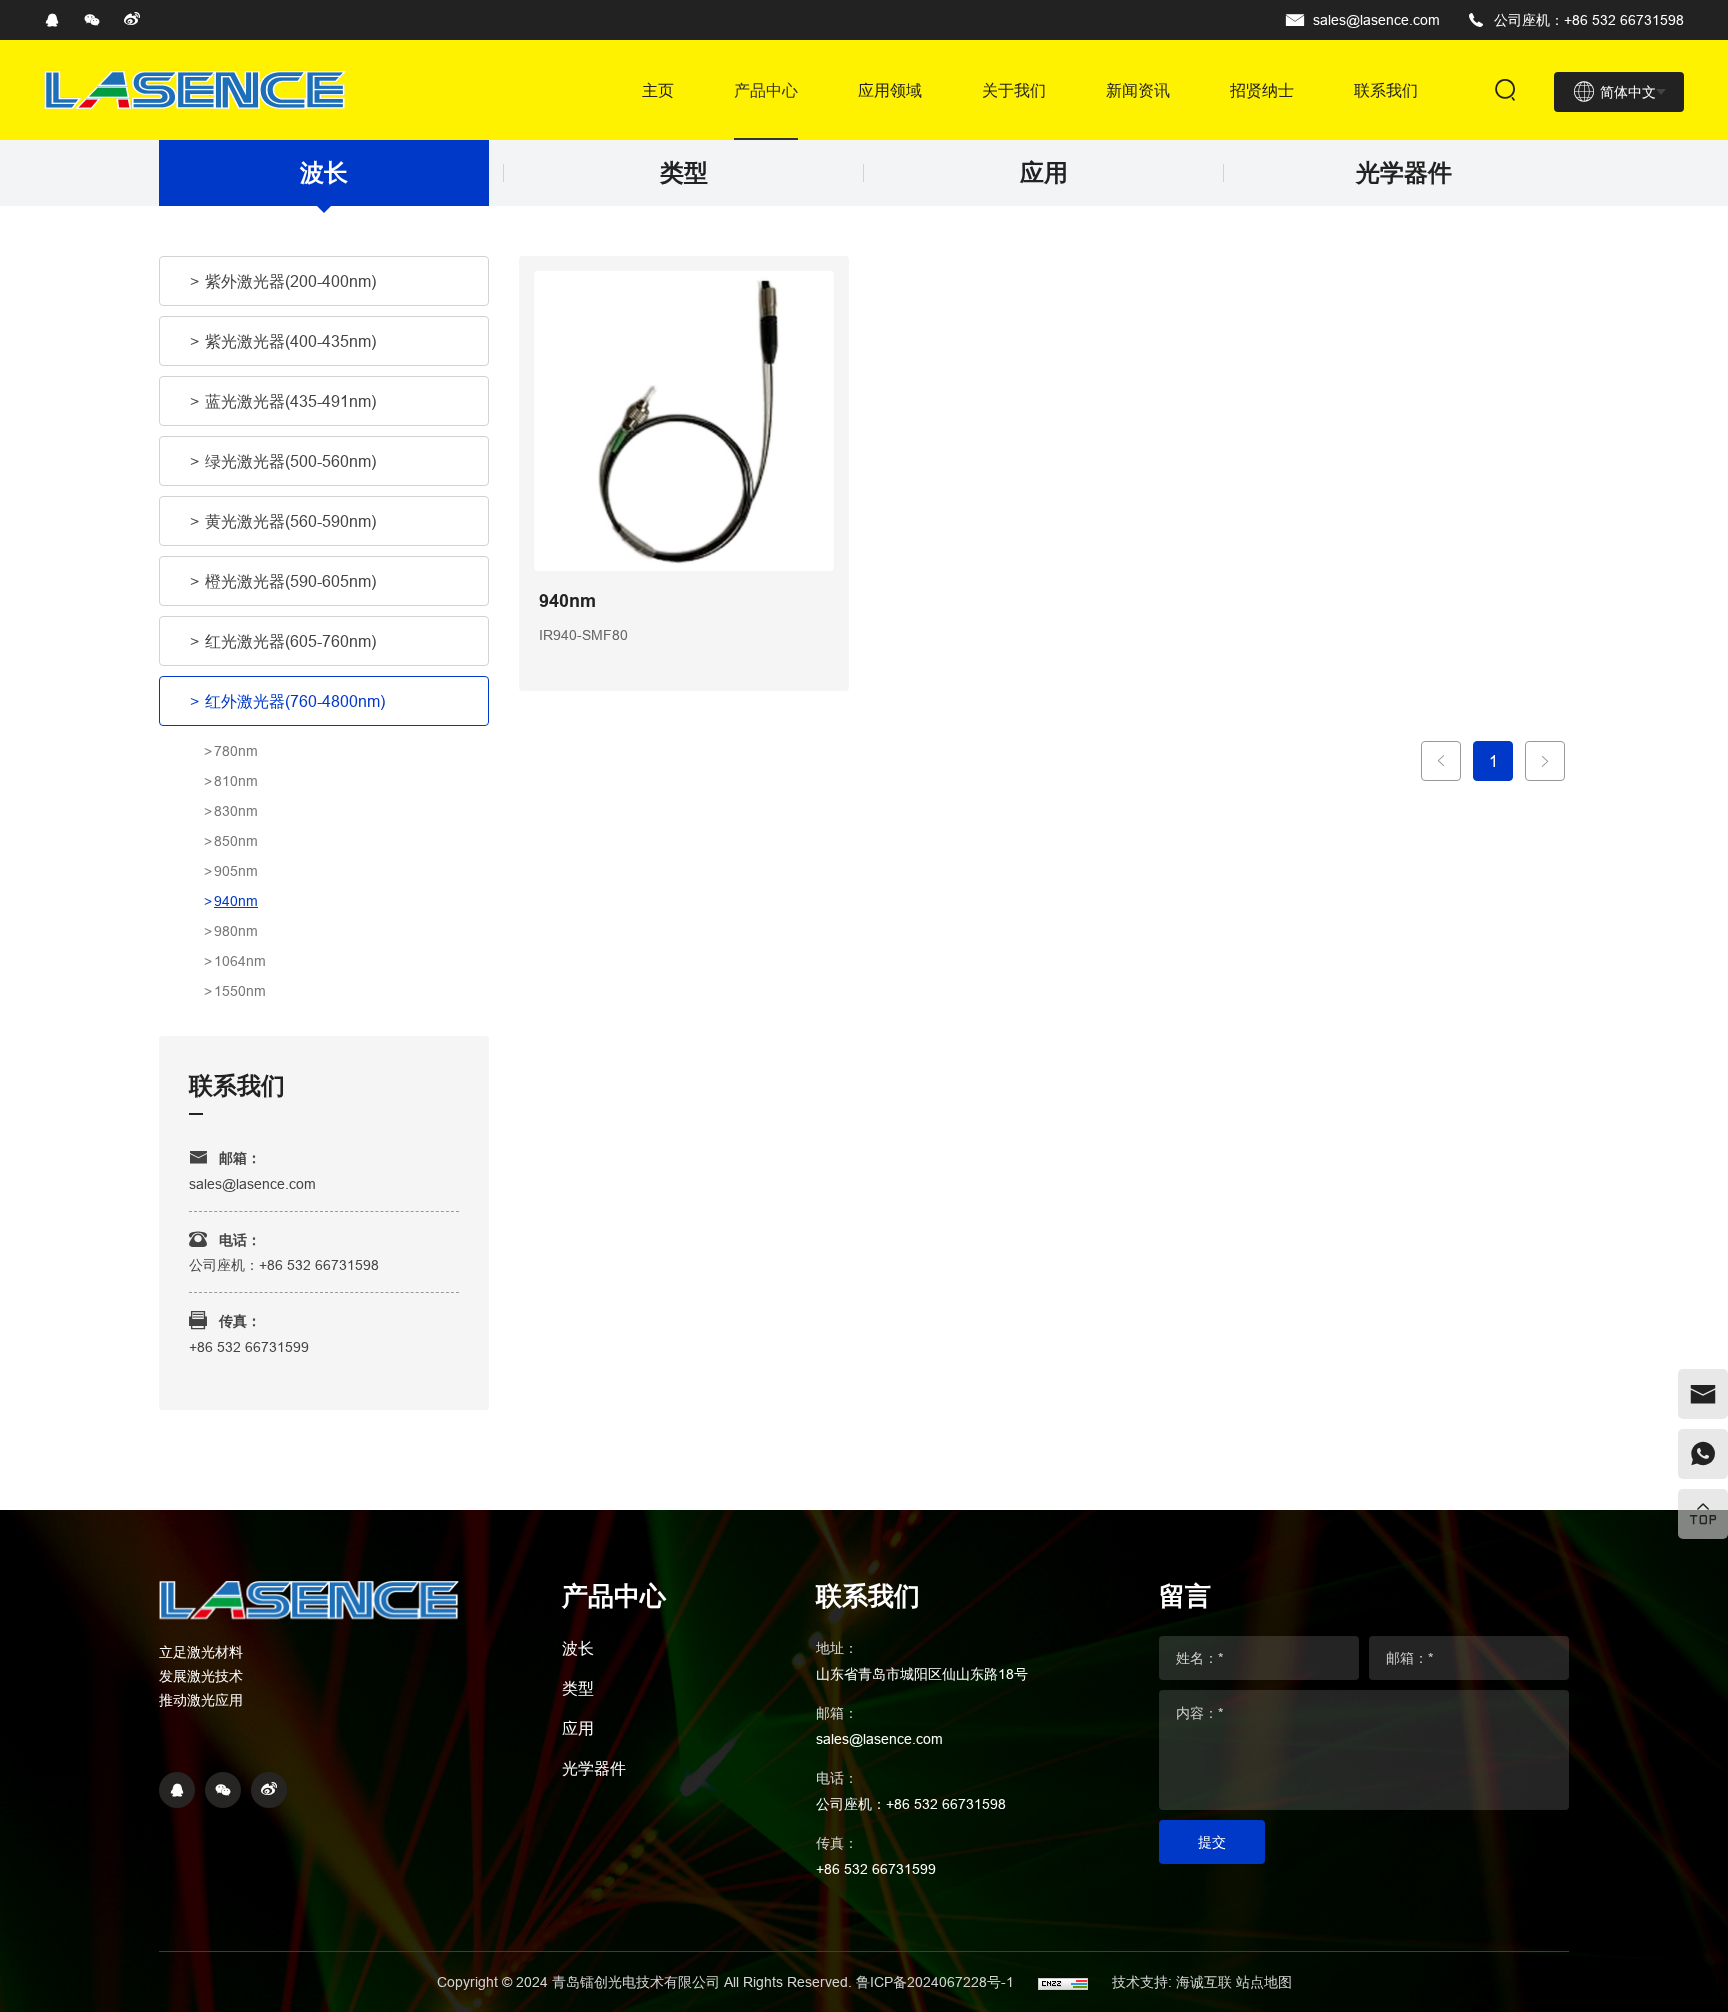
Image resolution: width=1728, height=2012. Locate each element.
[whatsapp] (1703, 1454)
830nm (236, 811)
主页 (658, 90)
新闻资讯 (1138, 90)
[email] (1703, 1394)
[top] (1703, 1514)
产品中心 (766, 90)
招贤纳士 (1262, 90)
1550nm (240, 991)
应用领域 (890, 90)
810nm (236, 781)
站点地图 (1264, 1982)
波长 (324, 173)
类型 (684, 173)
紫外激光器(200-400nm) (290, 281)
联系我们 (1386, 90)
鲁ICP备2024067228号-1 (937, 1982)
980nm (236, 931)
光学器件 (1404, 173)
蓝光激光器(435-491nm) (290, 401)
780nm (236, 751)
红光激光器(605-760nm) (290, 641)
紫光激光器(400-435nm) (290, 341)
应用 (1044, 173)
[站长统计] (1063, 1982)
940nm (236, 901)
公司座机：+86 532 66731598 (1589, 20)
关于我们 (1014, 90)
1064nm (240, 961)
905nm (236, 871)
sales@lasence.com (1376, 20)
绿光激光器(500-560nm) (290, 461)
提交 (1212, 1842)
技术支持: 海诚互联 (1172, 1982)
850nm (236, 841)
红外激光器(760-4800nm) (295, 701)
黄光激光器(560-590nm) (290, 521)
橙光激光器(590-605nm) (290, 581)
